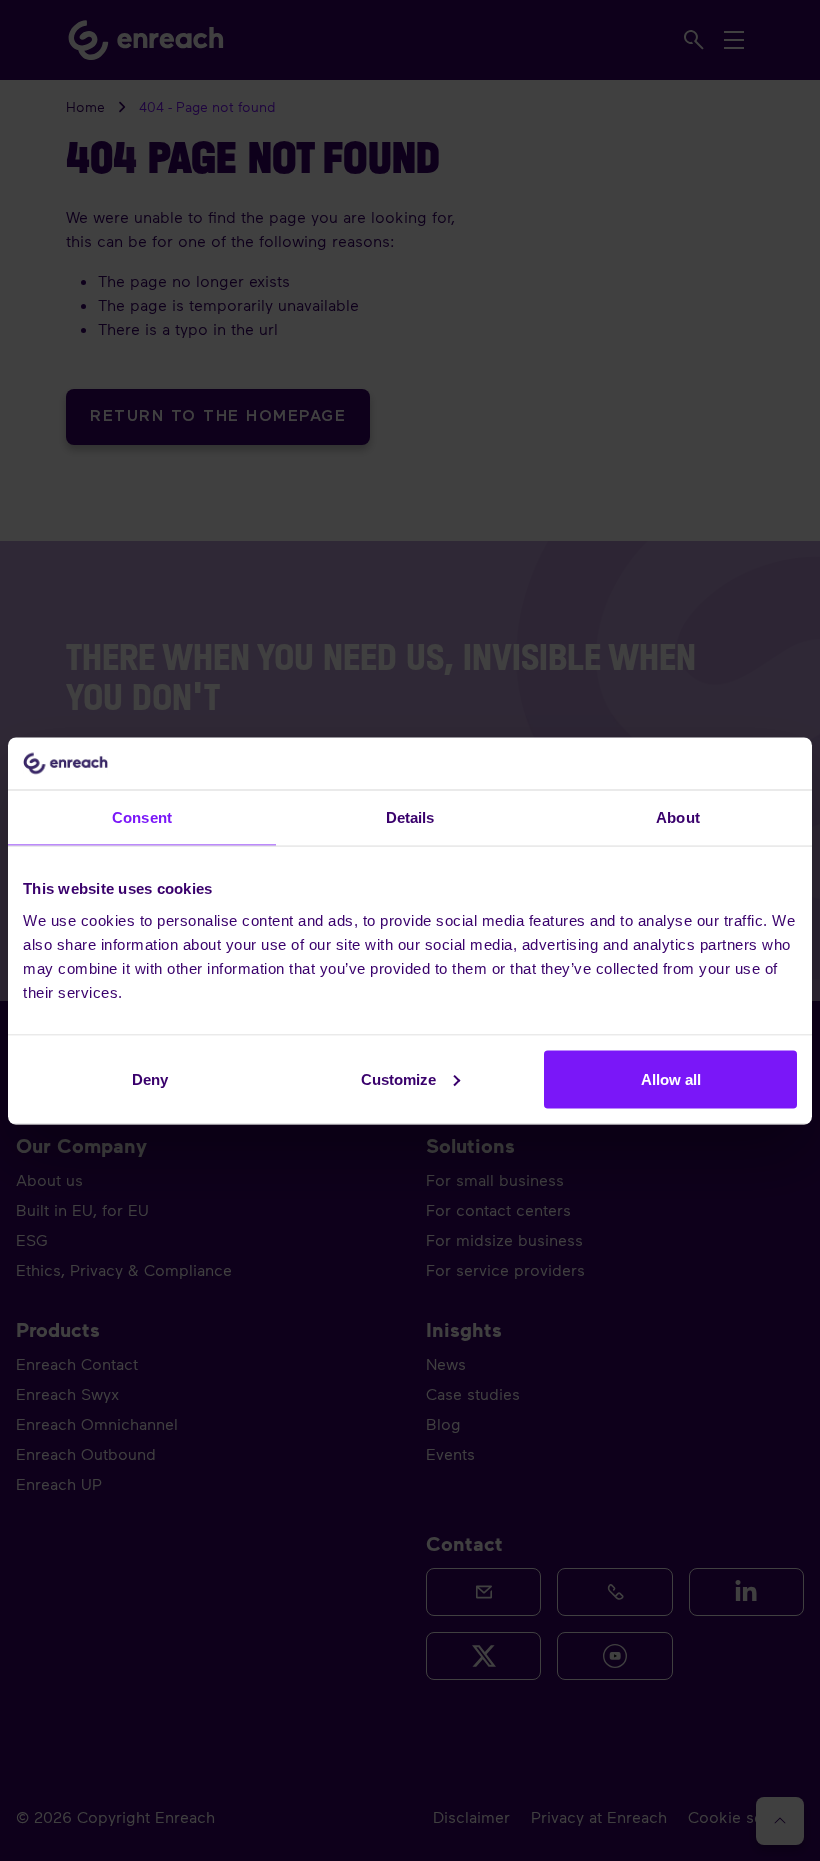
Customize (398, 1078)
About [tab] (678, 817)
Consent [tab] (142, 817)
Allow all (671, 1078)
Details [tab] (410, 817)
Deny (150, 1078)
